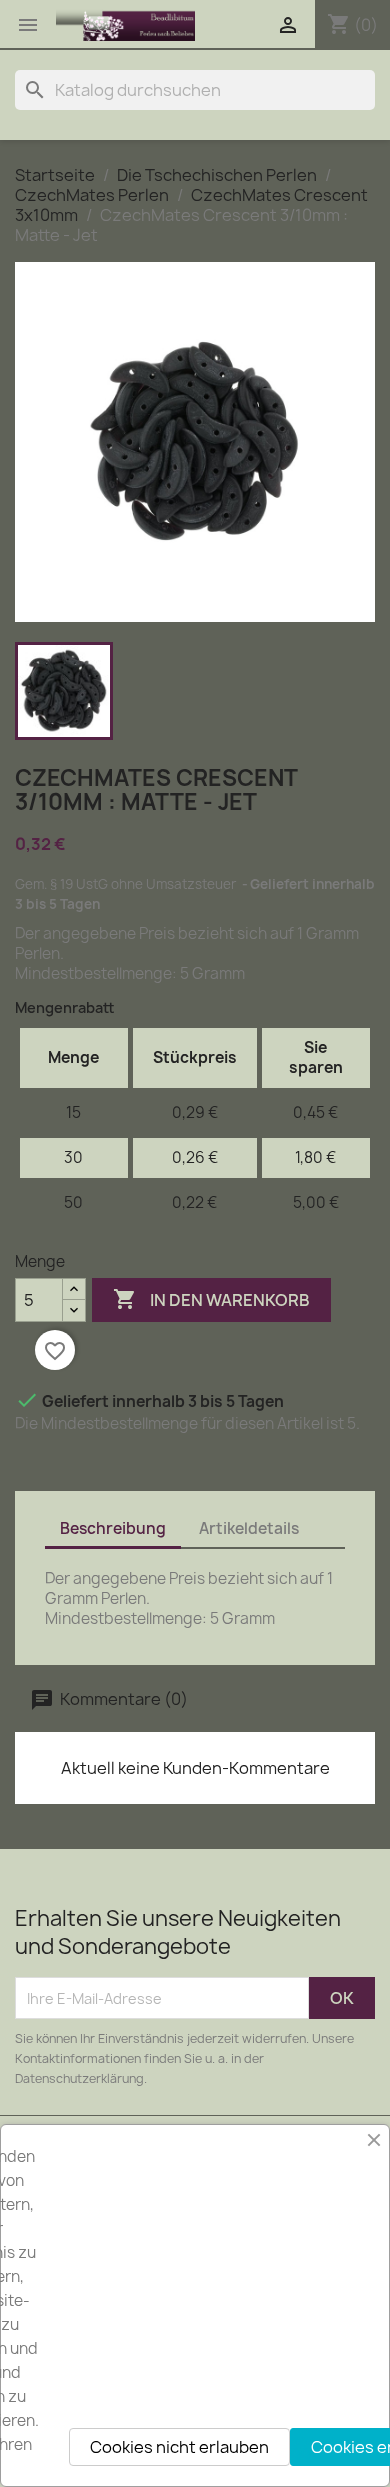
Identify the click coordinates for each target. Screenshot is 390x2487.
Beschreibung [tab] (113, 1528)
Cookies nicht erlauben (179, 2447)
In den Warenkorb (211, 1299)
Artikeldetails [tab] (249, 1528)
